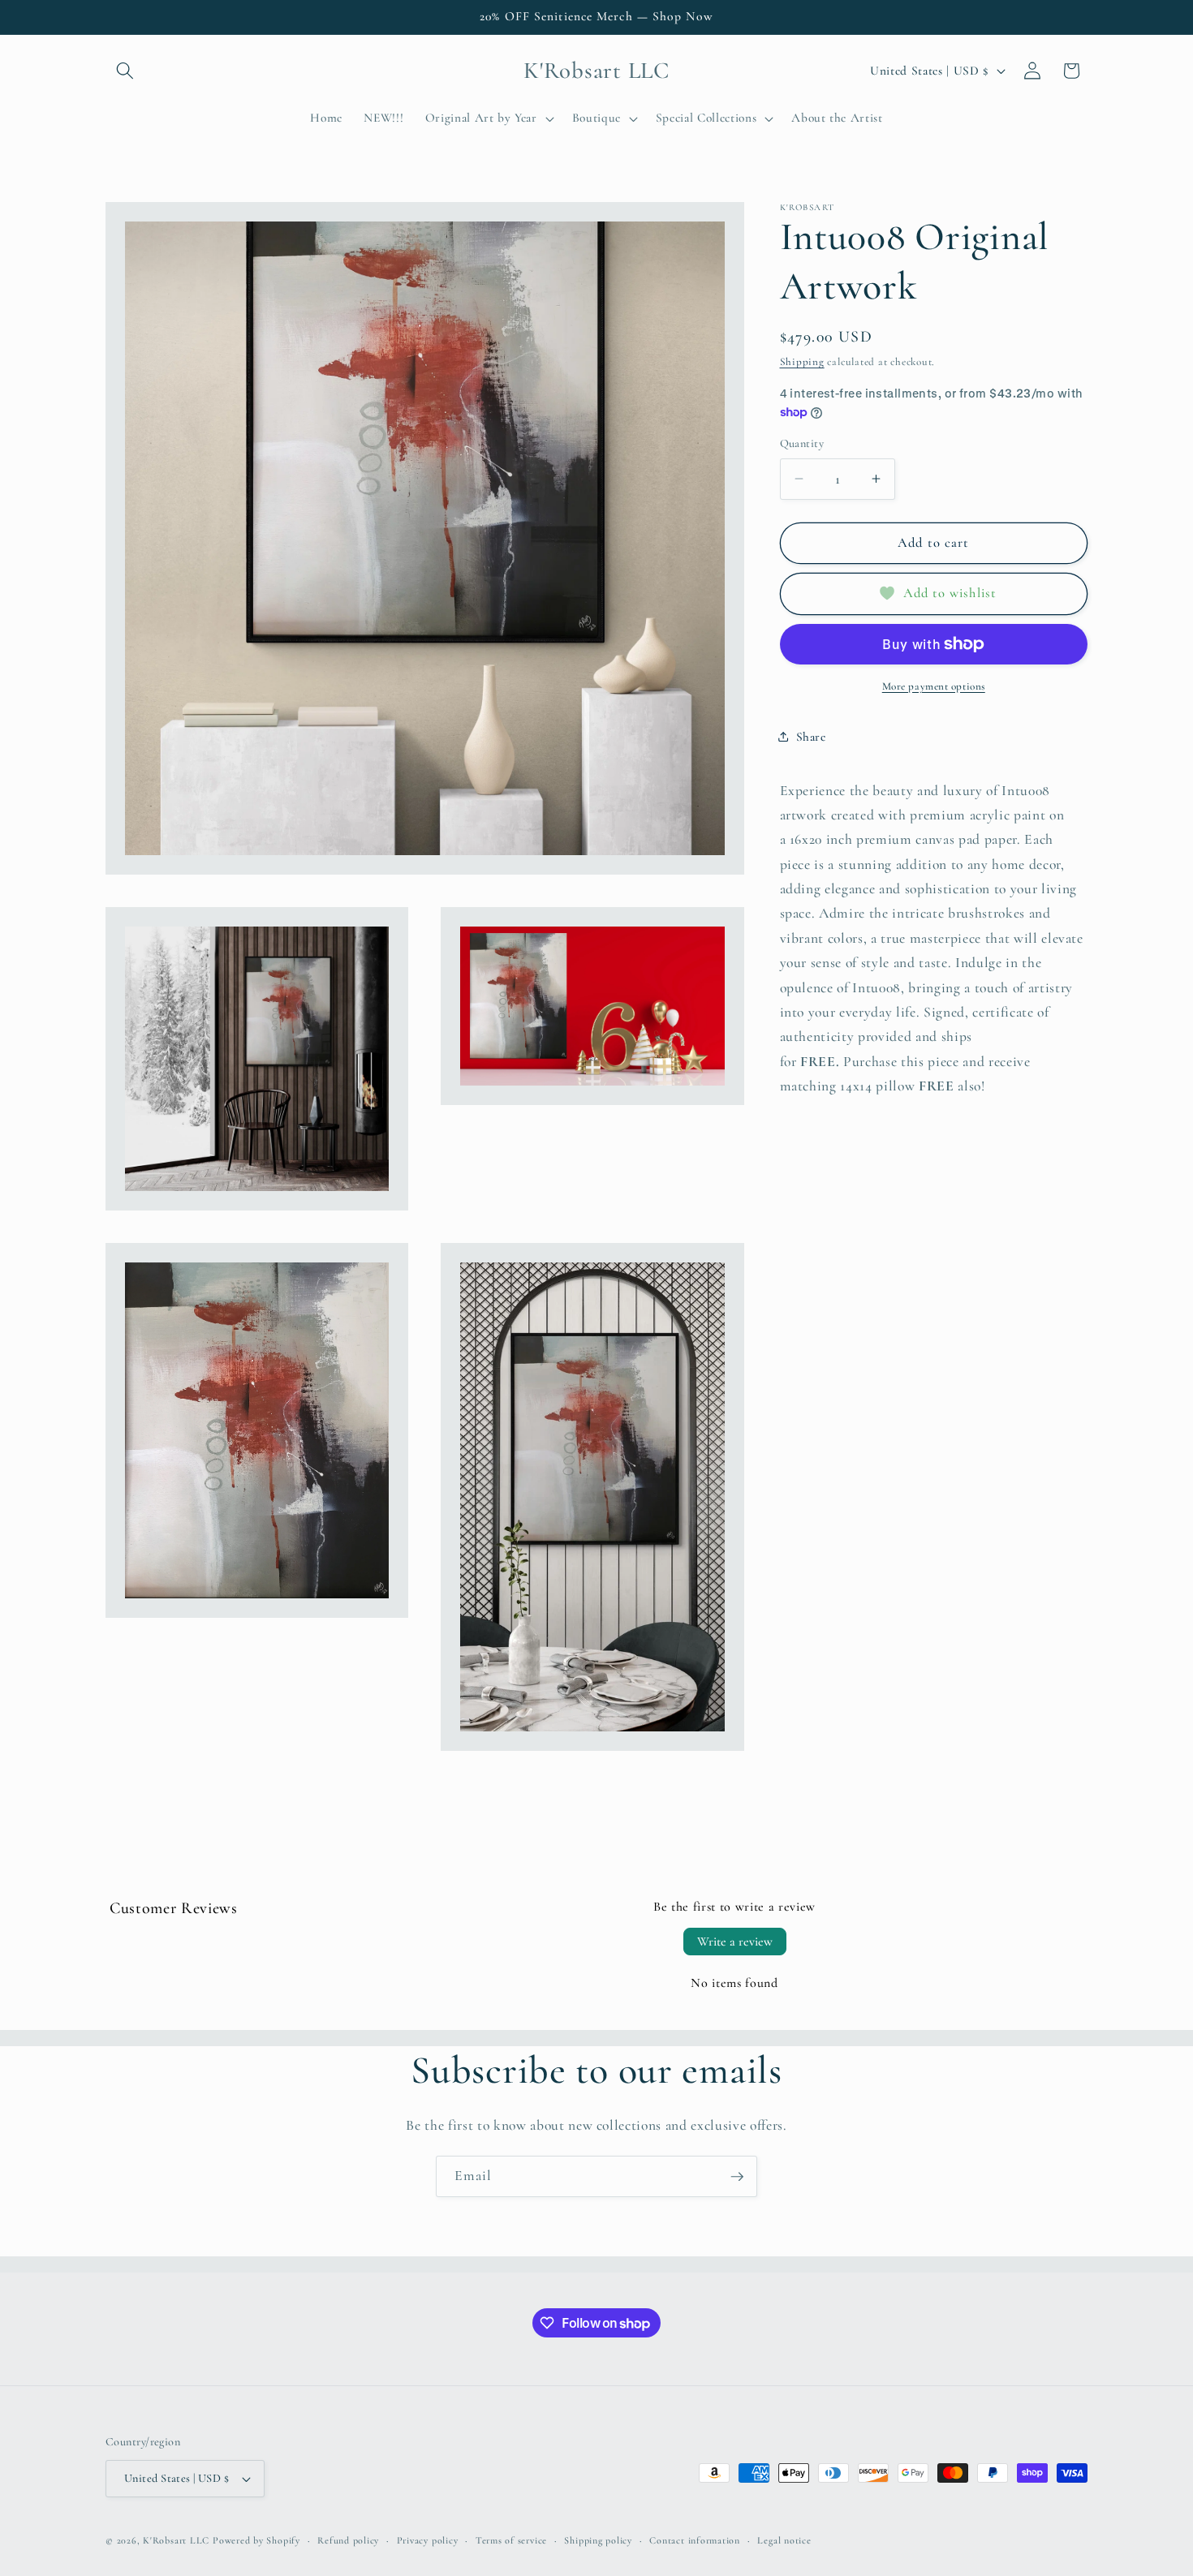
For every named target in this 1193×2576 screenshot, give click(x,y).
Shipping (802, 362)
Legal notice (784, 2540)
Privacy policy (428, 2540)
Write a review (735, 1942)
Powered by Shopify (256, 2540)
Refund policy (348, 2540)
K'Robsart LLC (176, 2540)
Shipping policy (598, 2540)
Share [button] (811, 736)
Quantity (802, 443)
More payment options (934, 686)
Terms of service (511, 2540)
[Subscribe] (737, 2177)
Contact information (695, 2540)
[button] (125, 71)
